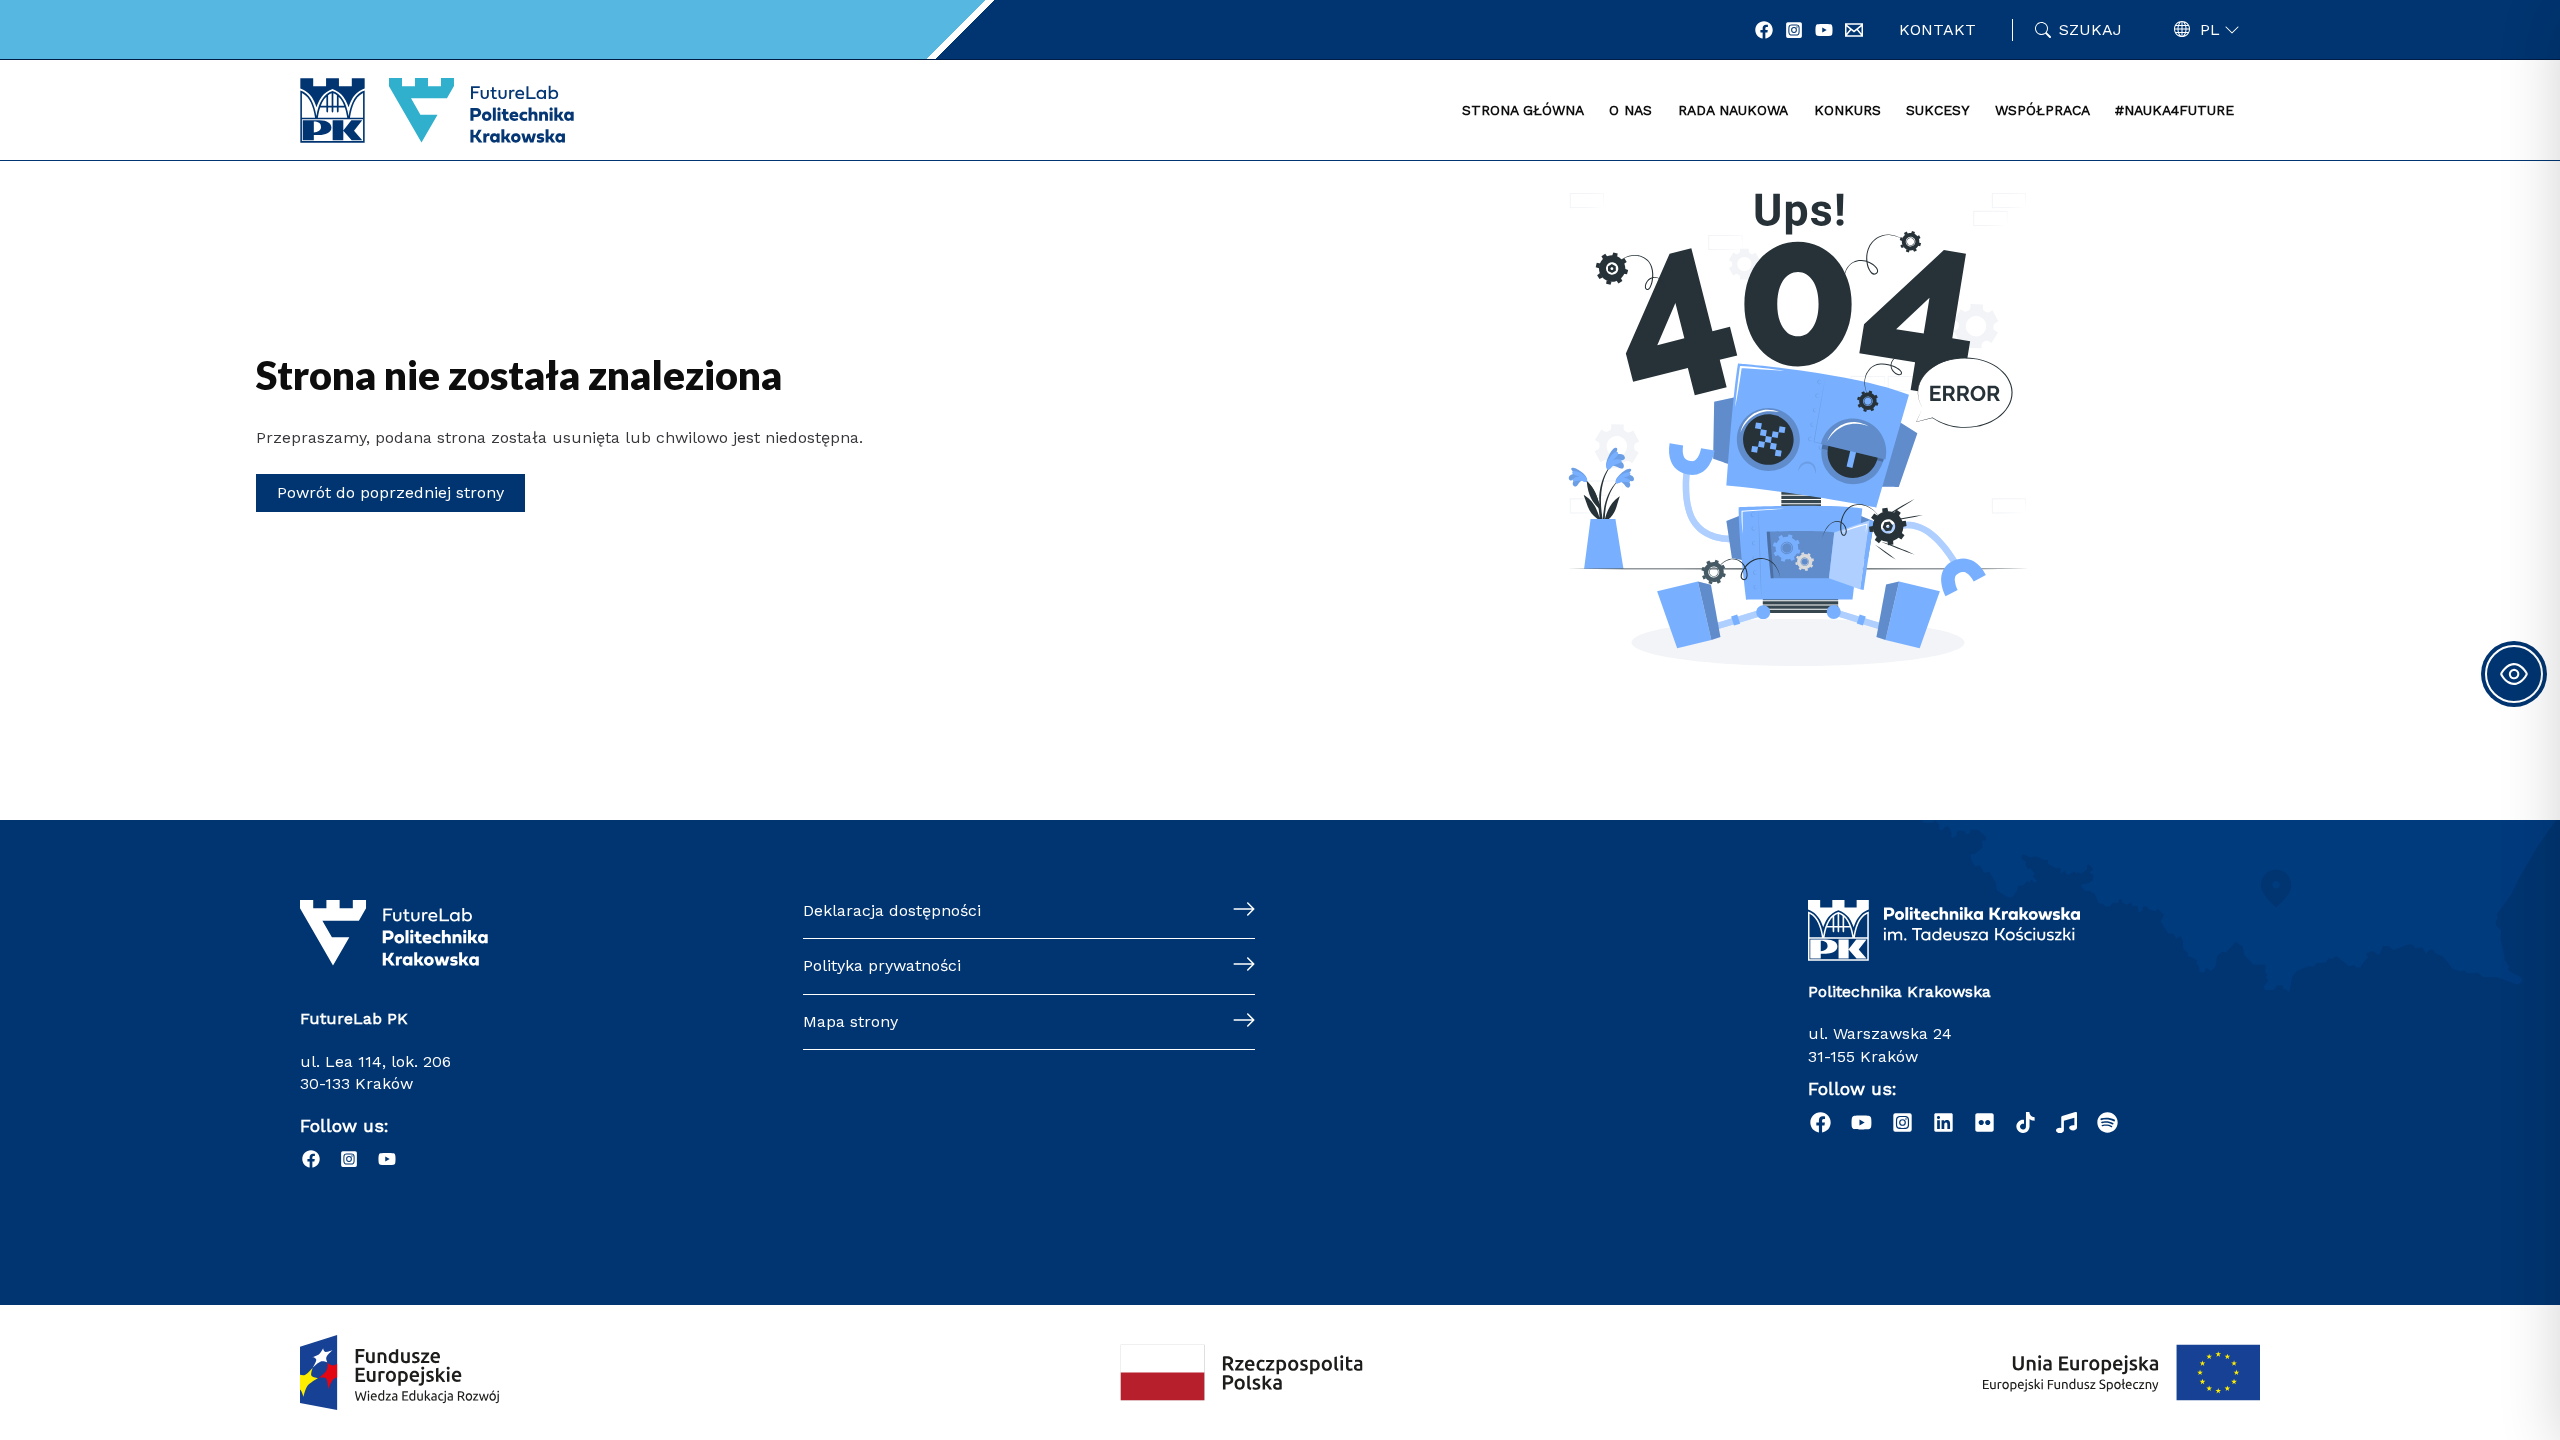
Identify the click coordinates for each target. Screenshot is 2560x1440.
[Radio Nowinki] (2066, 1122)
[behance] (1984, 1122)
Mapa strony (850, 1021)
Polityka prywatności (882, 965)
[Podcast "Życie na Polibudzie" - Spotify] (2107, 1122)
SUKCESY (1937, 110)
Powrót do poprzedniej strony (390, 492)
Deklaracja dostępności (892, 910)
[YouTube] (1824, 30)
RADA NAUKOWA (1733, 110)
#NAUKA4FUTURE (2174, 110)
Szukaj (2090, 29)
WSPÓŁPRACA (2042, 110)
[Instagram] (1794, 30)
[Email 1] (1854, 30)
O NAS (1630, 110)
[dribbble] (2025, 1122)
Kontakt (1937, 29)
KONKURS (1847, 110)
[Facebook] (1764, 30)
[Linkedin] (1943, 1122)
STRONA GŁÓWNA (1523, 110)
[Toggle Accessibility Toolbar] (2514, 674)
